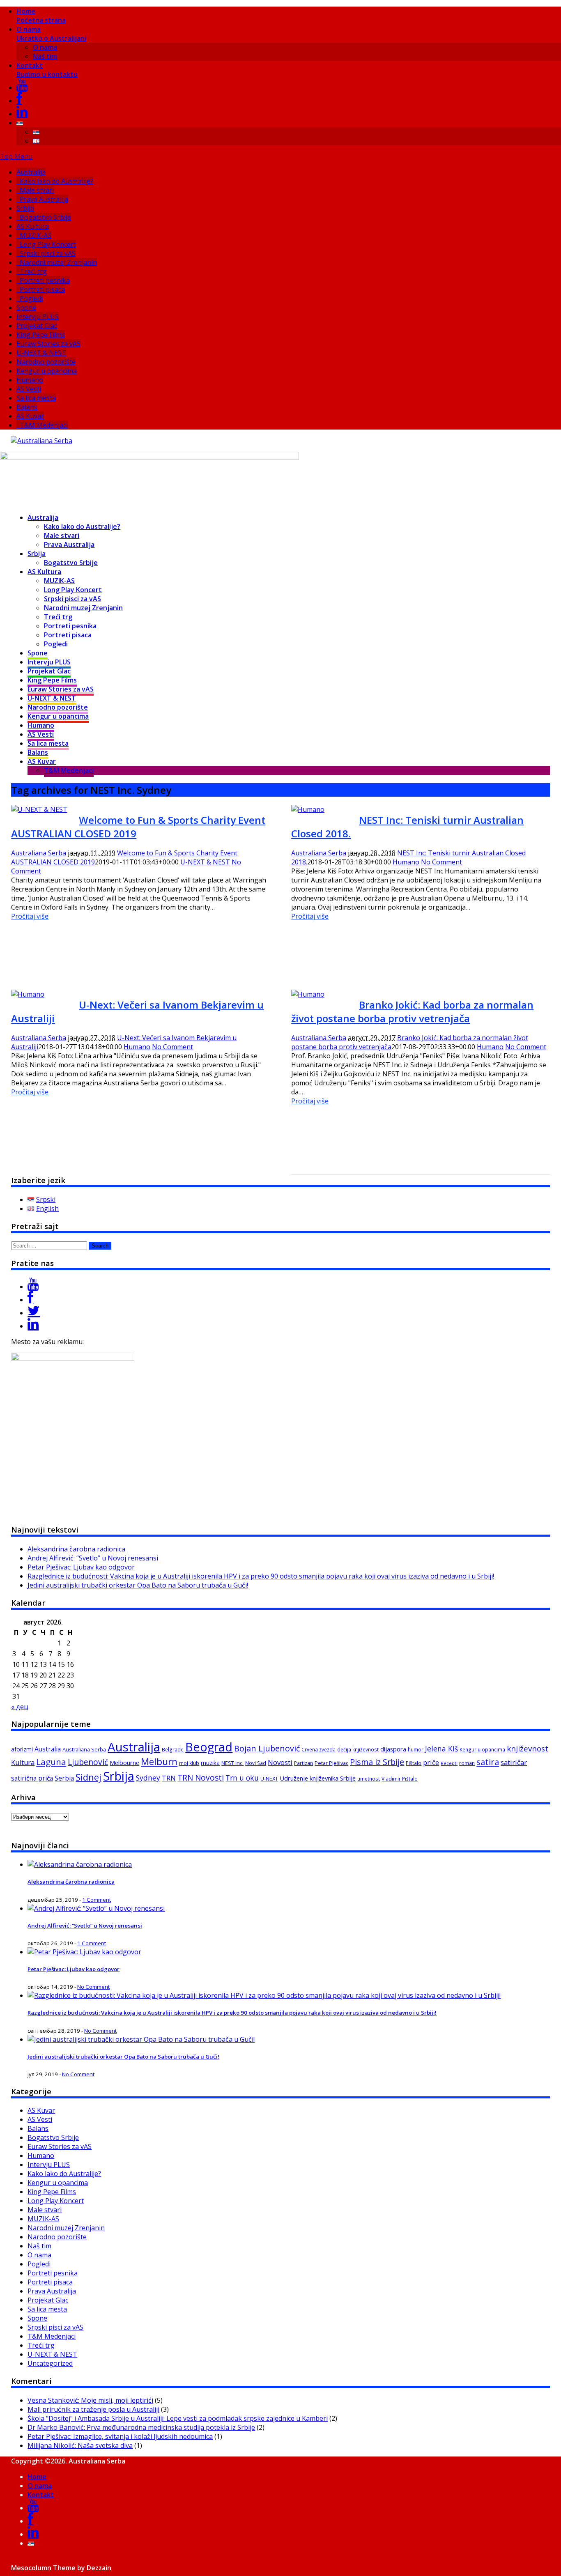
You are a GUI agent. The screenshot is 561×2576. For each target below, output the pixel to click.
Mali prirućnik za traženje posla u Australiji (93, 2409)
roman (467, 1763)
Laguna (51, 1762)
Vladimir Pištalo (400, 1779)
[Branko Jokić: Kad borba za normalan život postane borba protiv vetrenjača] (308, 994)
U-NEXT (269, 1779)
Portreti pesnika (45, 280)
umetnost (369, 1779)
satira (488, 1762)
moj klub (189, 1763)
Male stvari (37, 190)
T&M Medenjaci (44, 425)
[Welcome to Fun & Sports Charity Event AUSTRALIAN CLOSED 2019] (39, 809)
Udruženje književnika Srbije (318, 1778)
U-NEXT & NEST (41, 353)
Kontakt (47, 70)
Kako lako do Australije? (56, 181)
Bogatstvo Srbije (45, 217)
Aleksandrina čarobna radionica (76, 1549)
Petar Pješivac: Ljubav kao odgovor (81, 1567)
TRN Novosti (201, 1778)
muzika (210, 1763)
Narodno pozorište (46, 362)
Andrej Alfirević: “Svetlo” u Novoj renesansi (93, 1558)
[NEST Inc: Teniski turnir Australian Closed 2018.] (308, 809)
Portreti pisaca (42, 290)
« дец (20, 1707)
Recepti (449, 1763)
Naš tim (45, 56)
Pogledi (31, 299)
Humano (30, 380)
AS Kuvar (30, 416)
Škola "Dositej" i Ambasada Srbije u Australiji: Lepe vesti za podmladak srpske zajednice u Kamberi (178, 2418)
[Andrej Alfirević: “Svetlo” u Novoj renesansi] (96, 1908)
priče (431, 1763)
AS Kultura (33, 226)
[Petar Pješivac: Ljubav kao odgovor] (84, 1952)
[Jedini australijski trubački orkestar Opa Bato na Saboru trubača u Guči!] (141, 2039)
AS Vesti (29, 389)
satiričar (514, 1762)
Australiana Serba (39, 853)
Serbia (64, 1778)
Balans (27, 407)
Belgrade (173, 1750)
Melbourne (124, 1763)
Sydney (148, 1778)
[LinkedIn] (22, 114)
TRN (169, 1778)
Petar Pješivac (331, 1763)
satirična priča (32, 1778)
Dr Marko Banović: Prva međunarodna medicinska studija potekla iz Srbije (141, 2427)
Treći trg (33, 271)
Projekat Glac (37, 326)
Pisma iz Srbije (377, 1762)
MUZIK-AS (36, 235)
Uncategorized (50, 2363)
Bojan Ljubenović (267, 1748)
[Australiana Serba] (41, 441)
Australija (31, 172)
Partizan (303, 1763)
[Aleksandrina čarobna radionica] (80, 1864)
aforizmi (22, 1749)
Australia (48, 1749)
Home (41, 16)
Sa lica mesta (36, 398)
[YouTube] (22, 87)
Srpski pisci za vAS (48, 253)
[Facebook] (19, 101)
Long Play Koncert (48, 244)
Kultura (23, 1763)
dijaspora (393, 1749)
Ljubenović (88, 1762)
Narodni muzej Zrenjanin (58, 262)
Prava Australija (44, 199)
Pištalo (414, 1763)
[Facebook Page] (30, 1300)
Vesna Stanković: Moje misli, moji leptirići (90, 2400)
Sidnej (89, 1777)
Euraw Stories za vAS (48, 344)
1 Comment (97, 1900)
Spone (26, 308)
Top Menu (16, 156)
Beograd (209, 1747)
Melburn (159, 1761)
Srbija (25, 208)
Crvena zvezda (318, 1750)
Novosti (280, 1762)
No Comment (441, 862)
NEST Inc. (232, 1763)
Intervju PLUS (38, 317)
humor (416, 1750)
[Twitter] (34, 1313)
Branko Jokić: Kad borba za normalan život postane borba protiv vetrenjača (412, 1011)
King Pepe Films (41, 335)
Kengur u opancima (47, 371)
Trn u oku (242, 1778)
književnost (528, 1748)
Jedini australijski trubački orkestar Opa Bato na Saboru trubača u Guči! (138, 1585)
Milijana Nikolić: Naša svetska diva (80, 2445)
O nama (51, 34)
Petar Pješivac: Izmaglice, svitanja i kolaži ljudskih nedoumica (120, 2436)
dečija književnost (358, 1750)
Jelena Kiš (441, 1749)
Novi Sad (256, 1763)
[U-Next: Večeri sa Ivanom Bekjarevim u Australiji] (28, 994)
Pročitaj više (30, 916)
